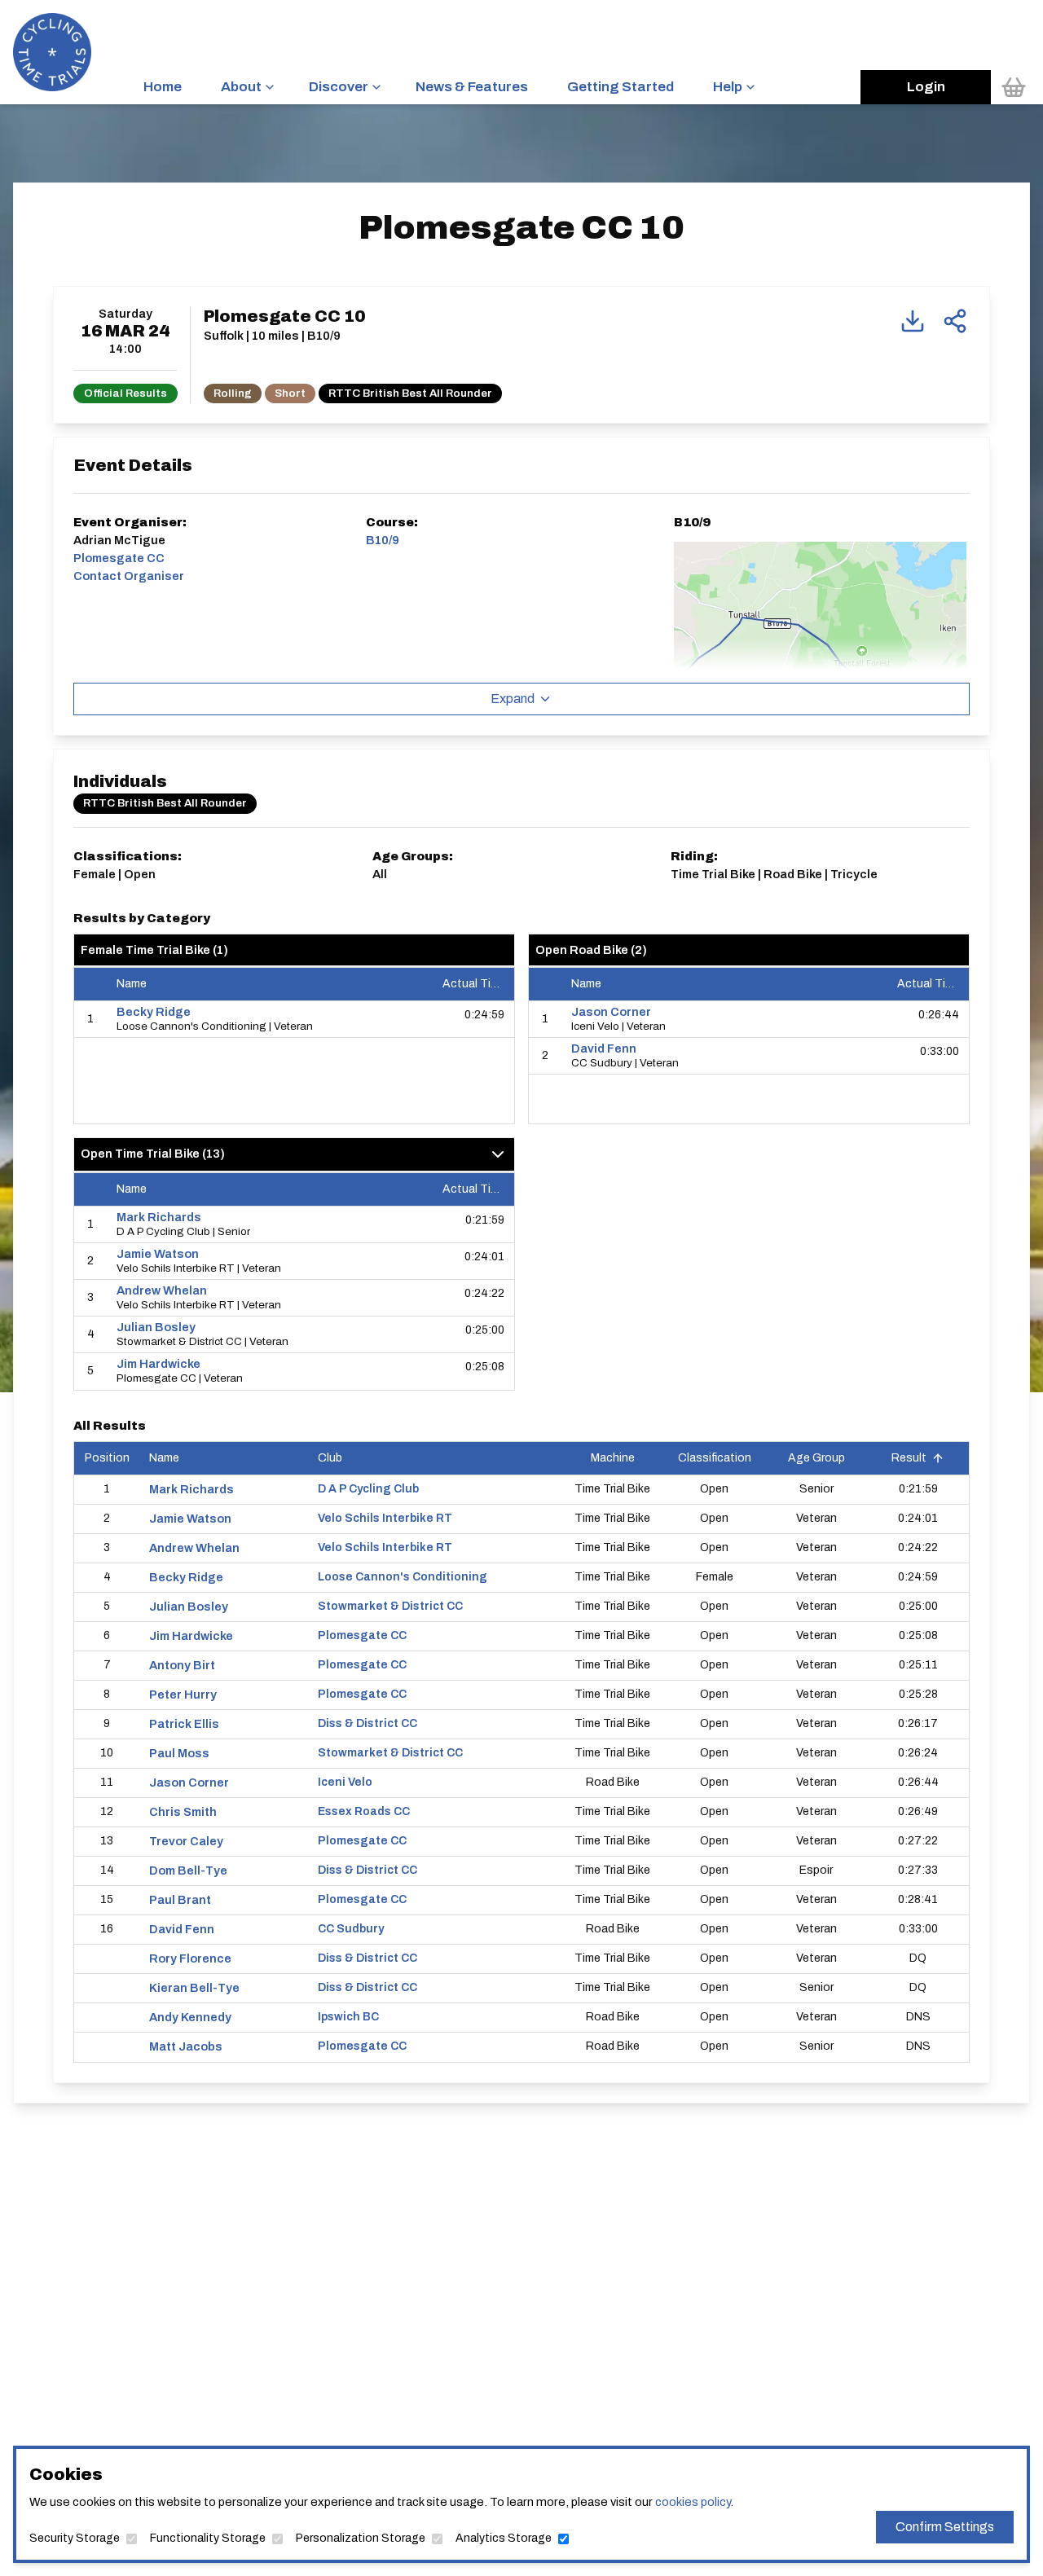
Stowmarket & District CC (390, 1606)
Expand (513, 699)
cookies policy (693, 2502)
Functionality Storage (208, 2538)
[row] (294, 1020)
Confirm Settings (945, 2527)
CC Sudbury (351, 1929)
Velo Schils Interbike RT (385, 1518)
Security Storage (75, 2538)
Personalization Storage (361, 2538)
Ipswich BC (348, 2017)
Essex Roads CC (364, 1811)
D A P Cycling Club (368, 1489)
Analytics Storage (504, 2538)
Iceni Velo (345, 1782)
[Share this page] (955, 321)
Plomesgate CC (362, 1635)
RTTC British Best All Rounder (410, 393)
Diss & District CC (367, 1723)
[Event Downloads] (913, 321)
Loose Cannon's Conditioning (403, 1577)
